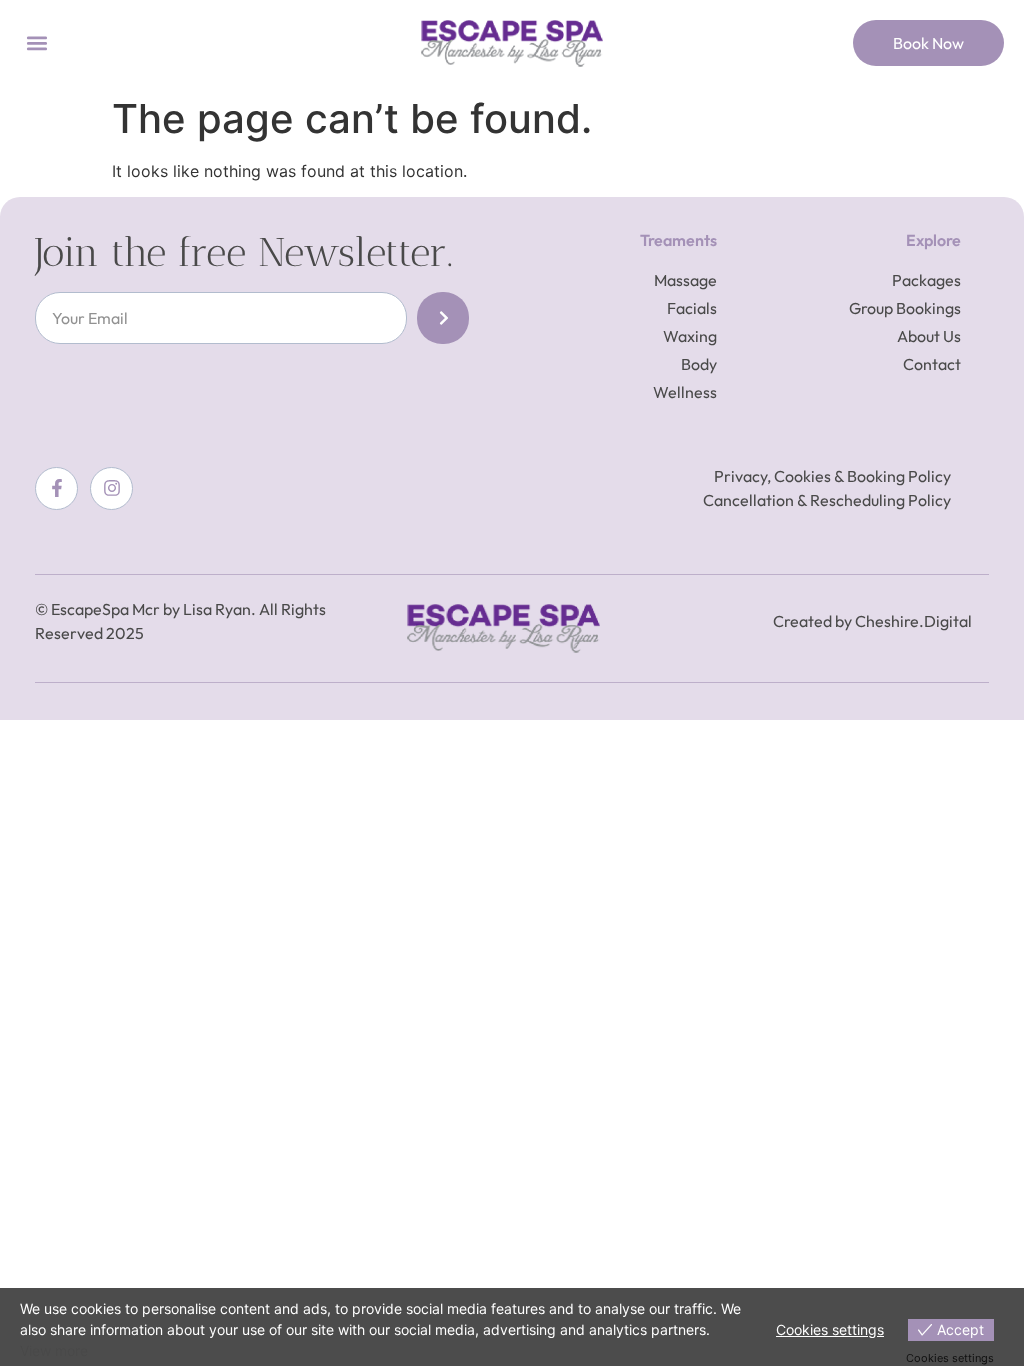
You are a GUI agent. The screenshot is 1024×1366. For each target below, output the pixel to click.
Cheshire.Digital (913, 621)
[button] (36, 43)
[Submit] (443, 318)
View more (54, 1350)
